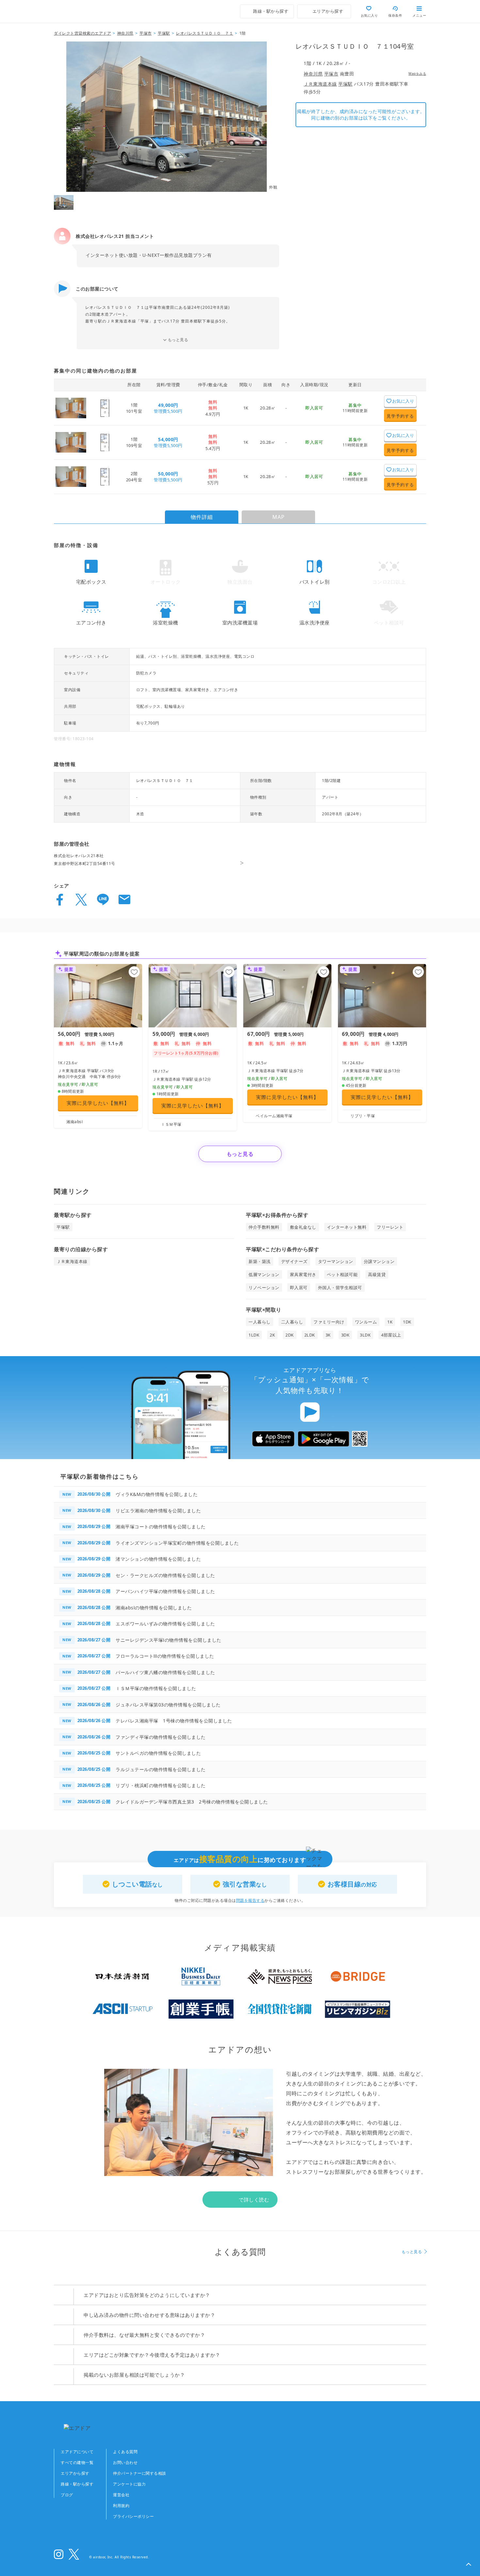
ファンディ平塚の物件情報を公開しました (161, 1737)
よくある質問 (125, 2452)
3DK (345, 1335)
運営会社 (121, 2495)
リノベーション (264, 1288)
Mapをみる (417, 74)
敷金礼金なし (303, 1227)
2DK (290, 1335)
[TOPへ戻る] (82, 11)
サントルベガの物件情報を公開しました (158, 1753)
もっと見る (178, 340)
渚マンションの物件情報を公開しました (158, 1559)
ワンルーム (366, 1322)
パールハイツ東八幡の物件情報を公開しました (165, 1672)
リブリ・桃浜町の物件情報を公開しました (161, 1785)
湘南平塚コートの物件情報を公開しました (161, 1527)
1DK (407, 1322)
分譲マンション (379, 1261)
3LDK (365, 1335)
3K (328, 1335)
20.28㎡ (268, 408)
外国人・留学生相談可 (340, 1288)
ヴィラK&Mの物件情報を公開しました (157, 1494)
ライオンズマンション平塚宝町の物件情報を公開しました (177, 1543)
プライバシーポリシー (133, 2516)
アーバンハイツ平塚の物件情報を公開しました (165, 1591)
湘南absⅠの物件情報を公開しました (154, 1608)
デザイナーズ (294, 1261)
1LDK (254, 1335)
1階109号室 (134, 442)
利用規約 (121, 2506)
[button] (469, 2565)
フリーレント (390, 1227)
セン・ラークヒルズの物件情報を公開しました (165, 1575)
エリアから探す (75, 2473)
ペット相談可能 (342, 1274)
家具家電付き (303, 1274)
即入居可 (299, 1288)
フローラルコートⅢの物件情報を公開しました (165, 1656)
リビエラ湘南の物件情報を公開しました (158, 1511)
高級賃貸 (377, 1274)
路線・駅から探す (77, 2484)
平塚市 (331, 74)
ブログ (67, 2495)
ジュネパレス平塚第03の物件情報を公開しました (168, 1705)
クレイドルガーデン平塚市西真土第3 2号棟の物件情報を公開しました (192, 1802)
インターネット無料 (347, 1227)
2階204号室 (134, 476)
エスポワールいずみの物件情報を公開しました (165, 1624)
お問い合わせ (125, 2462)
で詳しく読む (254, 2200)
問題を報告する (250, 1900)
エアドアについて (77, 2452)
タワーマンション (336, 1261)
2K (272, 1335)
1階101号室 (134, 408)
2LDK (310, 1335)
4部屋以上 (391, 1335)
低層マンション (264, 1274)
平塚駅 (345, 84)
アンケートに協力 (129, 2484)
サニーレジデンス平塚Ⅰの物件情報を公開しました (168, 1640)
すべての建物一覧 (77, 2462)
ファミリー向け (329, 1322)
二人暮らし (292, 1322)
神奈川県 (313, 74)
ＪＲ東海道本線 (320, 84)
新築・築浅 (260, 1261)
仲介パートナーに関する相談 (140, 2473)
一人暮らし (260, 1322)
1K (246, 408)
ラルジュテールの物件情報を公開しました (161, 1769)
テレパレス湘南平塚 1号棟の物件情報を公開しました (174, 1721)
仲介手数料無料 (264, 1227)
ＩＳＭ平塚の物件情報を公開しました (156, 1688)
